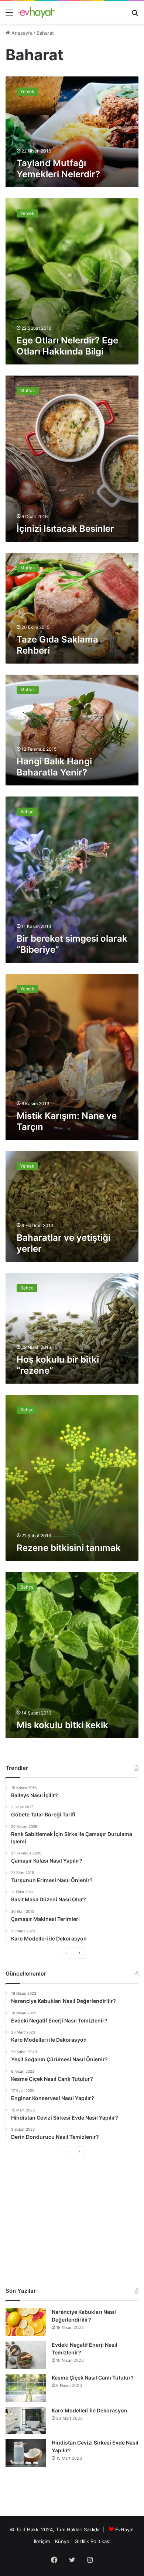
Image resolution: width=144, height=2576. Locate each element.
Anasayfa (21, 33)
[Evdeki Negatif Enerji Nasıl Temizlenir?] (26, 2355)
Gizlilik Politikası (92, 2541)
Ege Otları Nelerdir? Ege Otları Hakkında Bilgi (67, 346)
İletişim (42, 2541)
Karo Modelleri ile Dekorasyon (90, 2410)
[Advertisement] (72, 2222)
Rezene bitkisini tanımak (69, 1548)
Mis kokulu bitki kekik (62, 1725)
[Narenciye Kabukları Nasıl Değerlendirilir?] (26, 2322)
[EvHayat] (37, 12)
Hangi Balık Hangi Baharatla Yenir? (54, 767)
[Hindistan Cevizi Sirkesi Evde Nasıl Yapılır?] (26, 2453)
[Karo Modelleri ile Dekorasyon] (26, 2420)
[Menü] (9, 15)
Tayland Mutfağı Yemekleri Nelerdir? (58, 169)
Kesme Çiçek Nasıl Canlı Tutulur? (93, 2378)
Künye (62, 2541)
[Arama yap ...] (135, 15)
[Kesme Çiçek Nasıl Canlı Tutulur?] (26, 2388)
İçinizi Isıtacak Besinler (65, 529)
